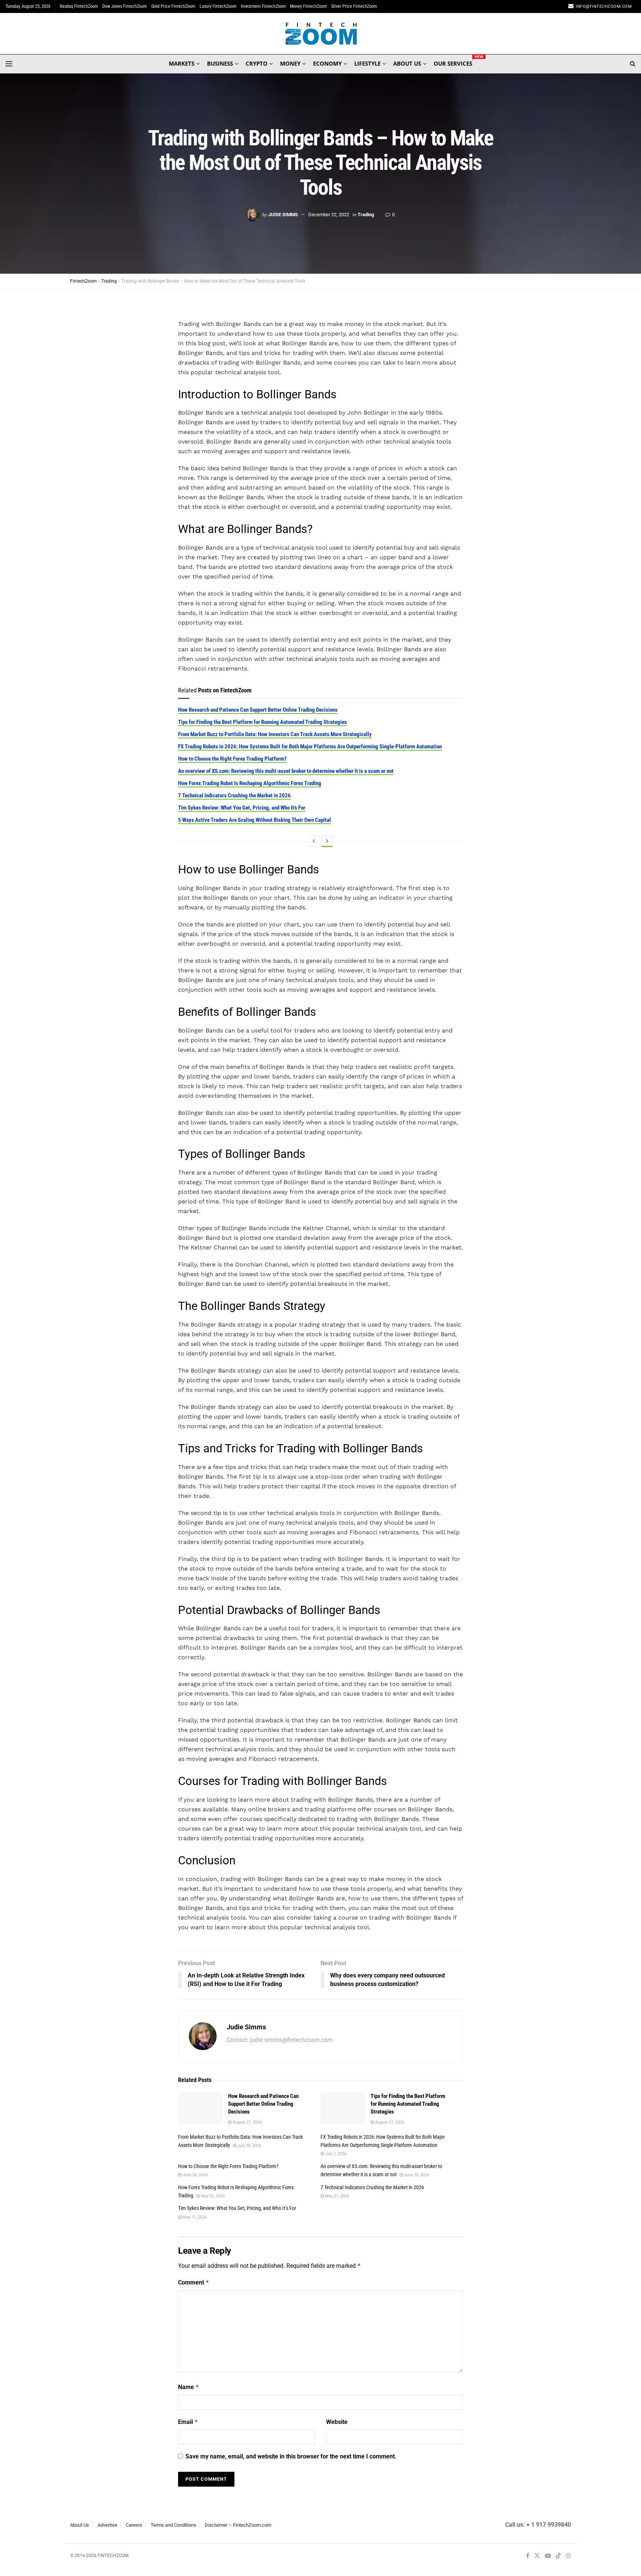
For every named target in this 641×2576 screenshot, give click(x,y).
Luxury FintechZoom (218, 6)
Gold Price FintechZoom (173, 6)
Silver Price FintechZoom (354, 6)
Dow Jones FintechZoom (125, 6)
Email (188, 2422)
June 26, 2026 (195, 2175)
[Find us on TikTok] (558, 2556)
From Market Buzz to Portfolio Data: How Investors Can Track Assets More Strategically (275, 734)
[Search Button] (633, 64)
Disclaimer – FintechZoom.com (238, 2525)
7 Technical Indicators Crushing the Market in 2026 (234, 795)
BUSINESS (220, 63)
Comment (194, 2282)
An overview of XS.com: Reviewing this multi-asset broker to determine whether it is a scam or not (286, 771)
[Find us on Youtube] (548, 2556)
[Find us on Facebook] (528, 2556)
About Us (80, 2525)
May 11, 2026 (194, 2217)
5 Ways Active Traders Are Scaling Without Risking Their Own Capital (254, 820)
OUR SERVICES (453, 62)
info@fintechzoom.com (604, 6)
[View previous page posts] (314, 841)
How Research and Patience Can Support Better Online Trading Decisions (258, 710)
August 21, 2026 (247, 2122)
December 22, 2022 (329, 215)
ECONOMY (327, 63)
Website (337, 2422)
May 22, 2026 (212, 2196)
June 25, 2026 (416, 2175)
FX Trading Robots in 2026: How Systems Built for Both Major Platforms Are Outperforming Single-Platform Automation (310, 747)
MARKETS (182, 63)
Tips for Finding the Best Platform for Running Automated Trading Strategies (262, 722)
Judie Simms (283, 215)
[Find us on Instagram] (568, 2556)
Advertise (107, 2525)
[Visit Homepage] (321, 34)
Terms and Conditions (173, 2525)
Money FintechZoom (308, 6)
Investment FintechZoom (263, 6)
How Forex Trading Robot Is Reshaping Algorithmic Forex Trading (250, 783)
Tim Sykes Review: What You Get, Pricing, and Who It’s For (242, 808)
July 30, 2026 (249, 2146)
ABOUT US (407, 63)
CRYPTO (257, 63)
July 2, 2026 (335, 2154)
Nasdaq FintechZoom (79, 6)
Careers (134, 2525)
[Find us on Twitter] (537, 2556)
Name (189, 2387)
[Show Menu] (9, 64)
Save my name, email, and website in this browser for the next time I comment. (291, 2456)
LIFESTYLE (367, 63)
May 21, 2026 (336, 2196)
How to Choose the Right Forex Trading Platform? (232, 759)
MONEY (290, 63)
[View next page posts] (327, 841)
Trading (366, 215)
